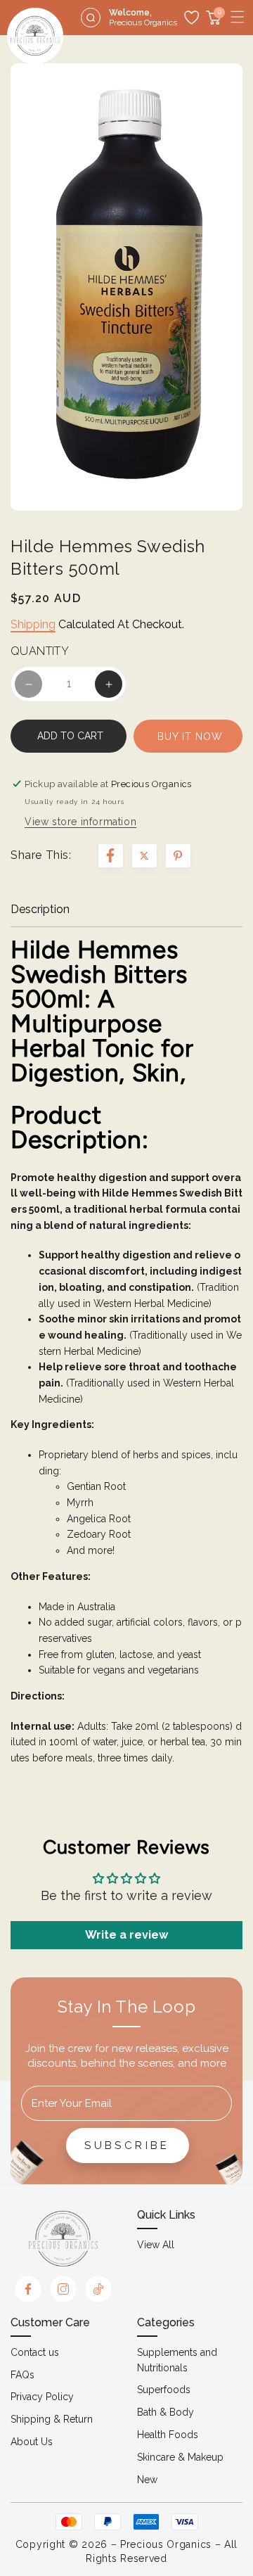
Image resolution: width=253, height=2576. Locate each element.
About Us (32, 2442)
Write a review (126, 1935)
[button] (238, 17)
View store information (80, 822)
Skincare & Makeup (180, 2457)
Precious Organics (166, 2544)
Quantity (40, 651)
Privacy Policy (42, 2397)
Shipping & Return (52, 2419)
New (147, 2480)
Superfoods (164, 2390)
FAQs (22, 2375)
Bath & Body (166, 2412)
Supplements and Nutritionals (177, 2360)
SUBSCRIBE (127, 2145)
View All (156, 2245)
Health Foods (168, 2435)
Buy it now (190, 737)
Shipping (33, 624)
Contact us (35, 2352)
